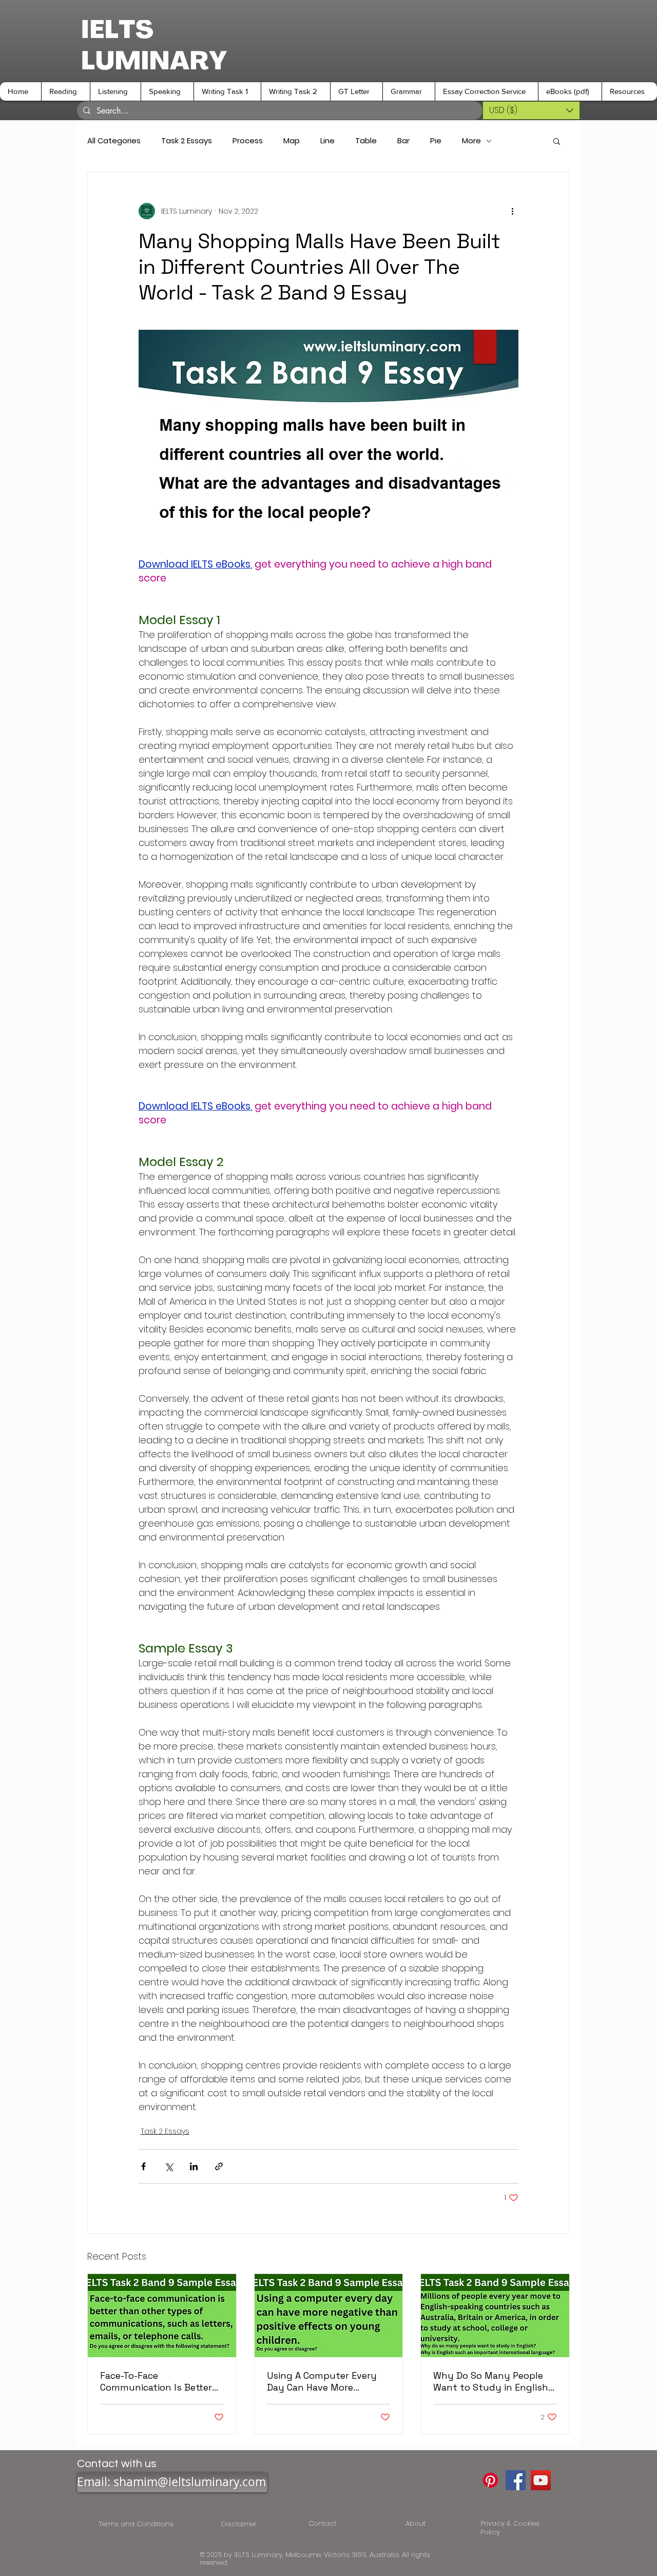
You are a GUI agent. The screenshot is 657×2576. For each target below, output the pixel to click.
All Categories (114, 141)
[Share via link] (219, 2166)
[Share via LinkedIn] (194, 2166)
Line (327, 141)
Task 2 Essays (187, 141)
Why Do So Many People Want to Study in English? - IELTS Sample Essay (493, 2381)
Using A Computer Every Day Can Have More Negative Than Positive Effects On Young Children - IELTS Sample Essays (326, 2381)
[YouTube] (541, 2480)
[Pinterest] (490, 2480)
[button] (65, 91)
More (471, 141)
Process (248, 141)
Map (292, 141)
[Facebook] (516, 2480)
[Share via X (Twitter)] (169, 2166)
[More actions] (512, 211)
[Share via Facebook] (143, 2166)
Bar (403, 141)
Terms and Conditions (138, 2524)
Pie (436, 141)
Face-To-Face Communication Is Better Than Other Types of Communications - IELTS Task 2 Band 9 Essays (156, 2381)
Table (366, 141)
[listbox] (531, 110)
